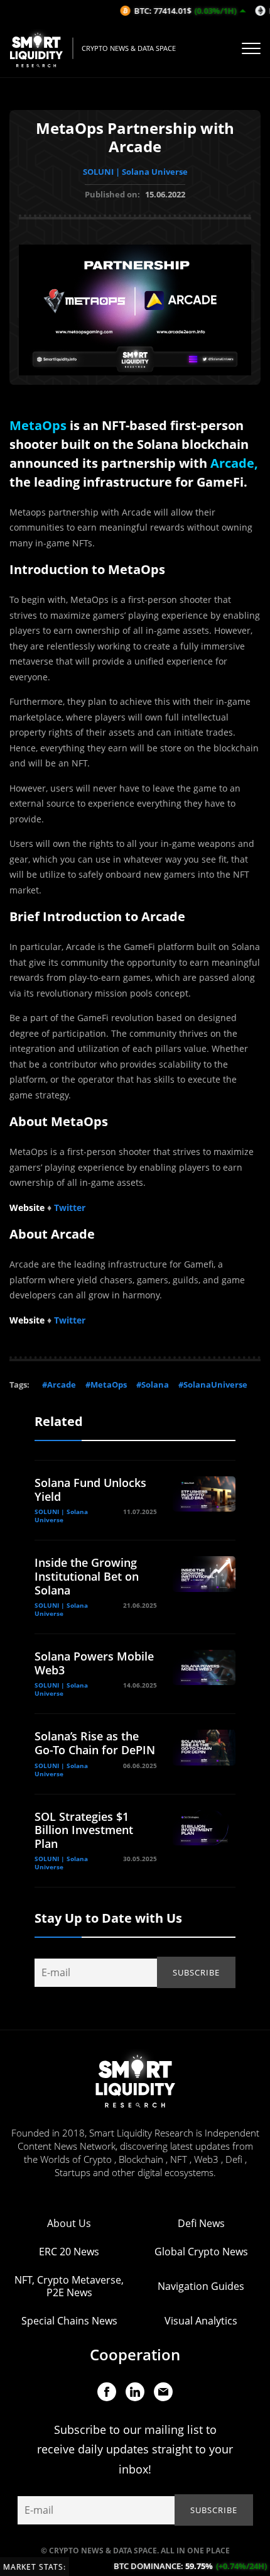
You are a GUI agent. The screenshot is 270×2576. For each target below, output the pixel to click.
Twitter (70, 1208)
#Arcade (59, 1385)
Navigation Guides (201, 2286)
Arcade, (234, 463)
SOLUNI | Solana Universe (135, 172)
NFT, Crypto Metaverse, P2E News (69, 2286)
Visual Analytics (201, 2321)
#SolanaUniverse (213, 1385)
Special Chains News (69, 2321)
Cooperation (135, 2354)
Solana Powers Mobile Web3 (94, 1663)
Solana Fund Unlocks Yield (90, 1490)
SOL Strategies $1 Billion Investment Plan (84, 1830)
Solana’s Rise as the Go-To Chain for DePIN (95, 1743)
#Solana (153, 1385)
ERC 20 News (69, 2252)
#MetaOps (106, 1385)
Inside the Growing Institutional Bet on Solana (87, 1576)
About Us (69, 2223)
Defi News (201, 2223)
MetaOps (38, 425)
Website (27, 1208)
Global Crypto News (201, 2252)
